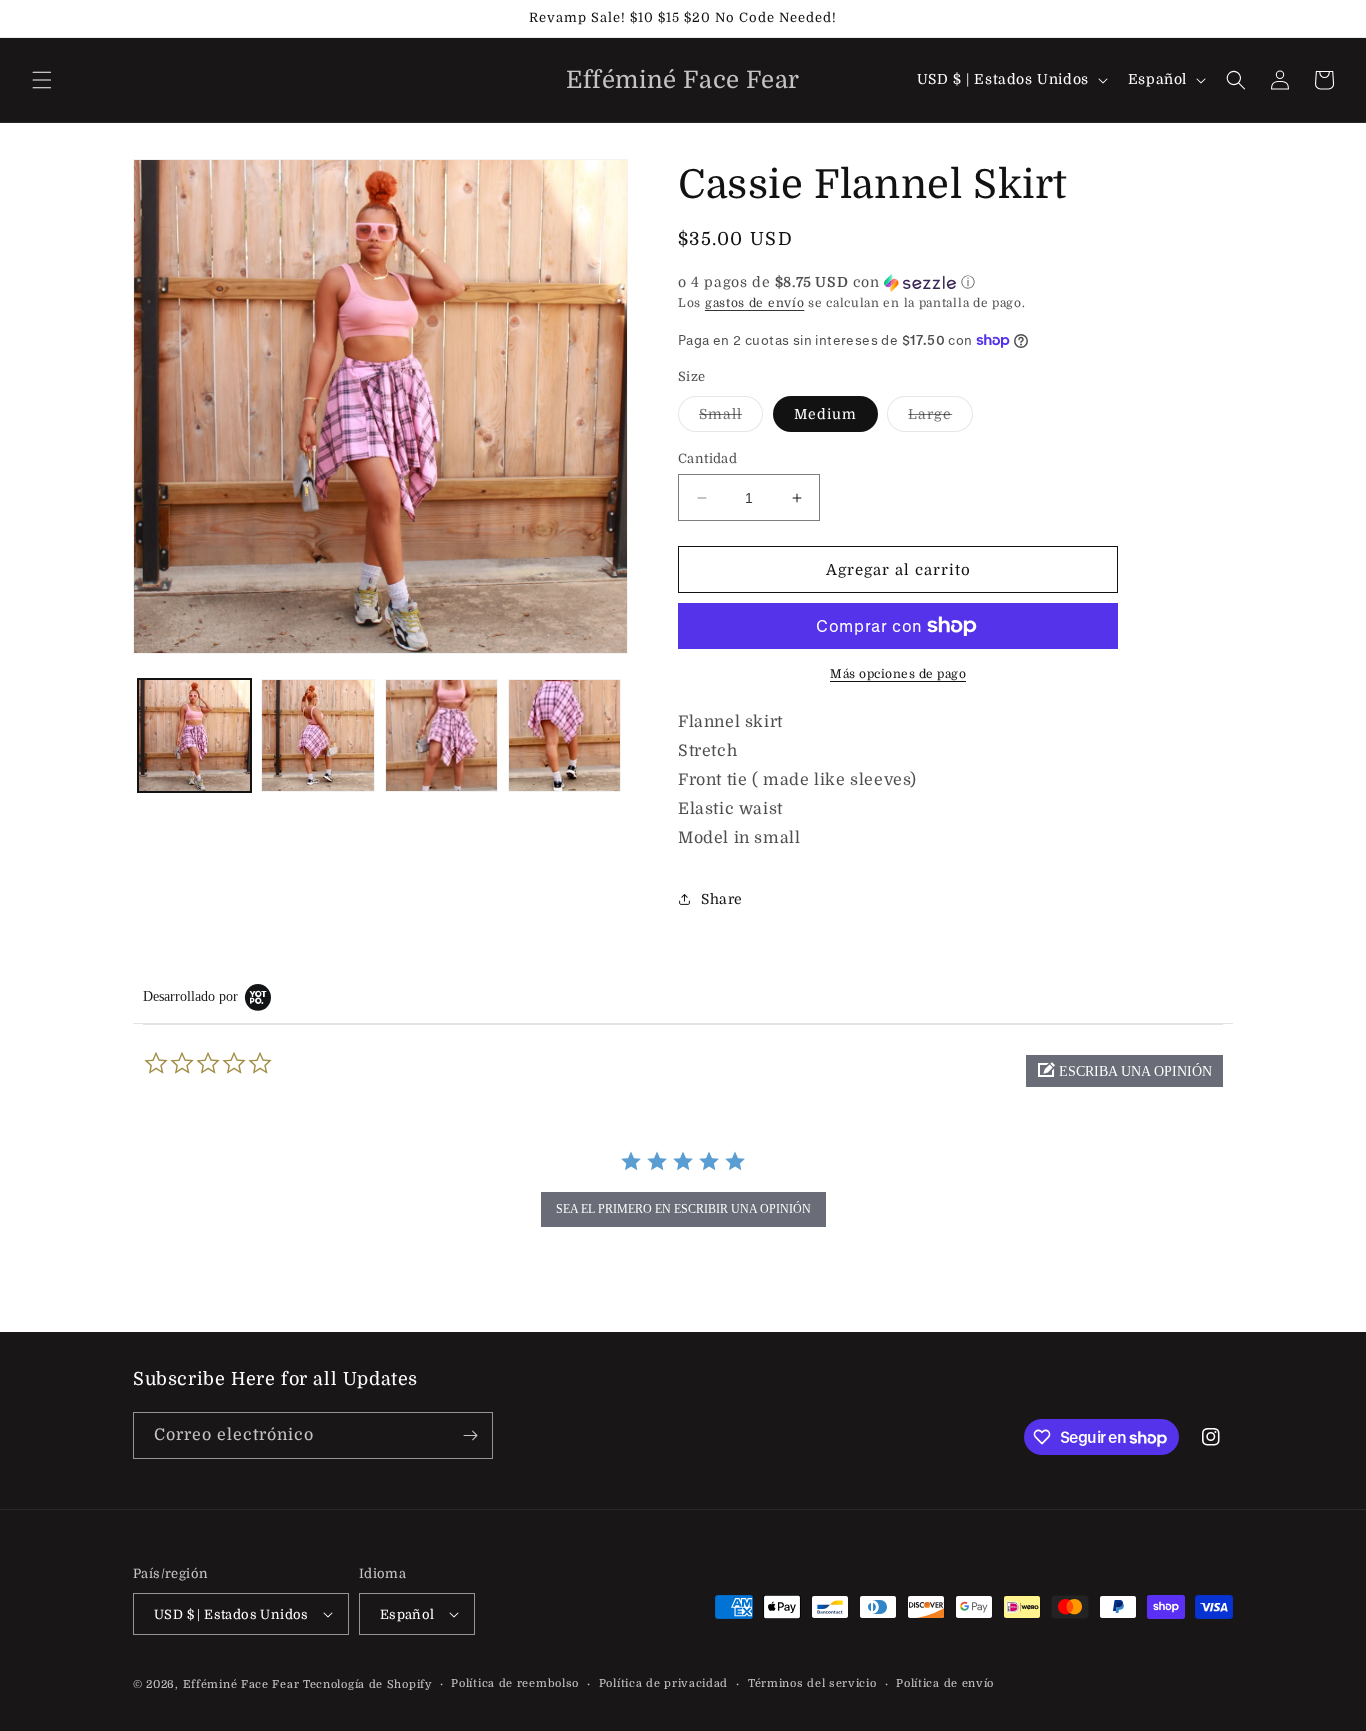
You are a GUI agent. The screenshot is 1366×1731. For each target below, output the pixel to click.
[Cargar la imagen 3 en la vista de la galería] (441, 735)
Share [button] (722, 899)
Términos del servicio (812, 1683)
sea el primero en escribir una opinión (683, 1209)
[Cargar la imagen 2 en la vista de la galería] (317, 735)
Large (940, 418)
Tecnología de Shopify (367, 1684)
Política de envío (945, 1683)
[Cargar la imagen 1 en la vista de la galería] (194, 735)
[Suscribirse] (470, 1435)
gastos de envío (755, 303)
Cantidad (707, 458)
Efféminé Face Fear (241, 1684)
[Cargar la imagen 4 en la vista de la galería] (564, 735)
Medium (825, 414)
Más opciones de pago (898, 674)
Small (731, 418)
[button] (42, 80)
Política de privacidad (663, 1683)
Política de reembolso (515, 1683)
